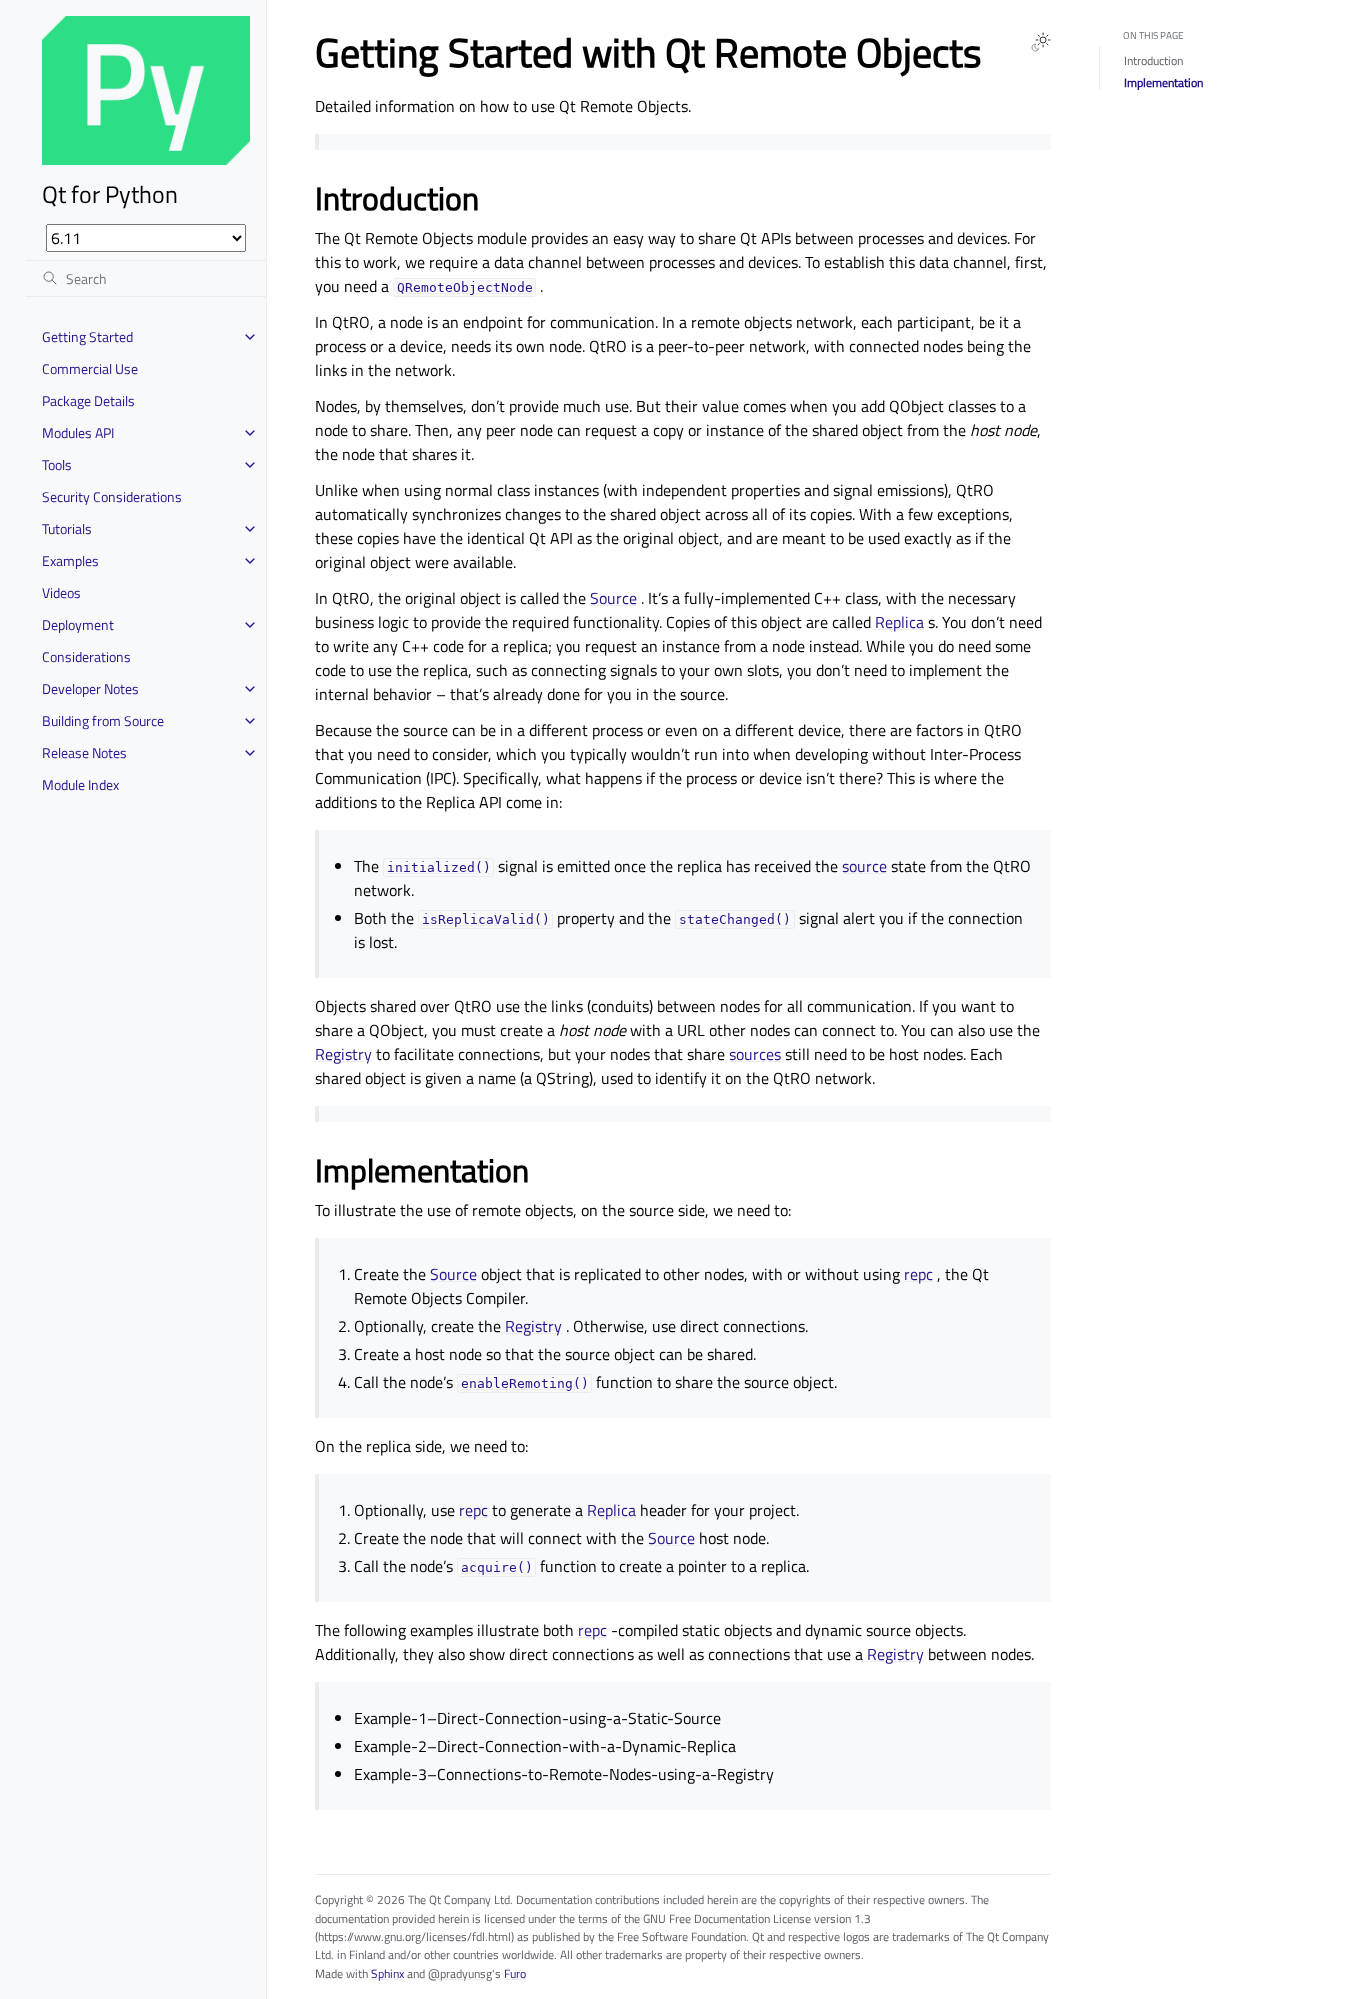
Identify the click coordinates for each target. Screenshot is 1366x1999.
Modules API (78, 432)
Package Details (88, 400)
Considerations (86, 656)
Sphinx (387, 1973)
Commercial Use (90, 368)
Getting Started (87, 336)
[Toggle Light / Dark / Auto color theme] (1041, 42)
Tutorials (67, 528)
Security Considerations (112, 496)
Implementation (1163, 82)
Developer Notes (90, 688)
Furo (515, 1973)
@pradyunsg (460, 1973)
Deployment (78, 624)
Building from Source (103, 720)
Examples (70, 560)
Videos (61, 592)
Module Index (80, 784)
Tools (57, 464)
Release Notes (84, 752)
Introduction (1153, 60)
